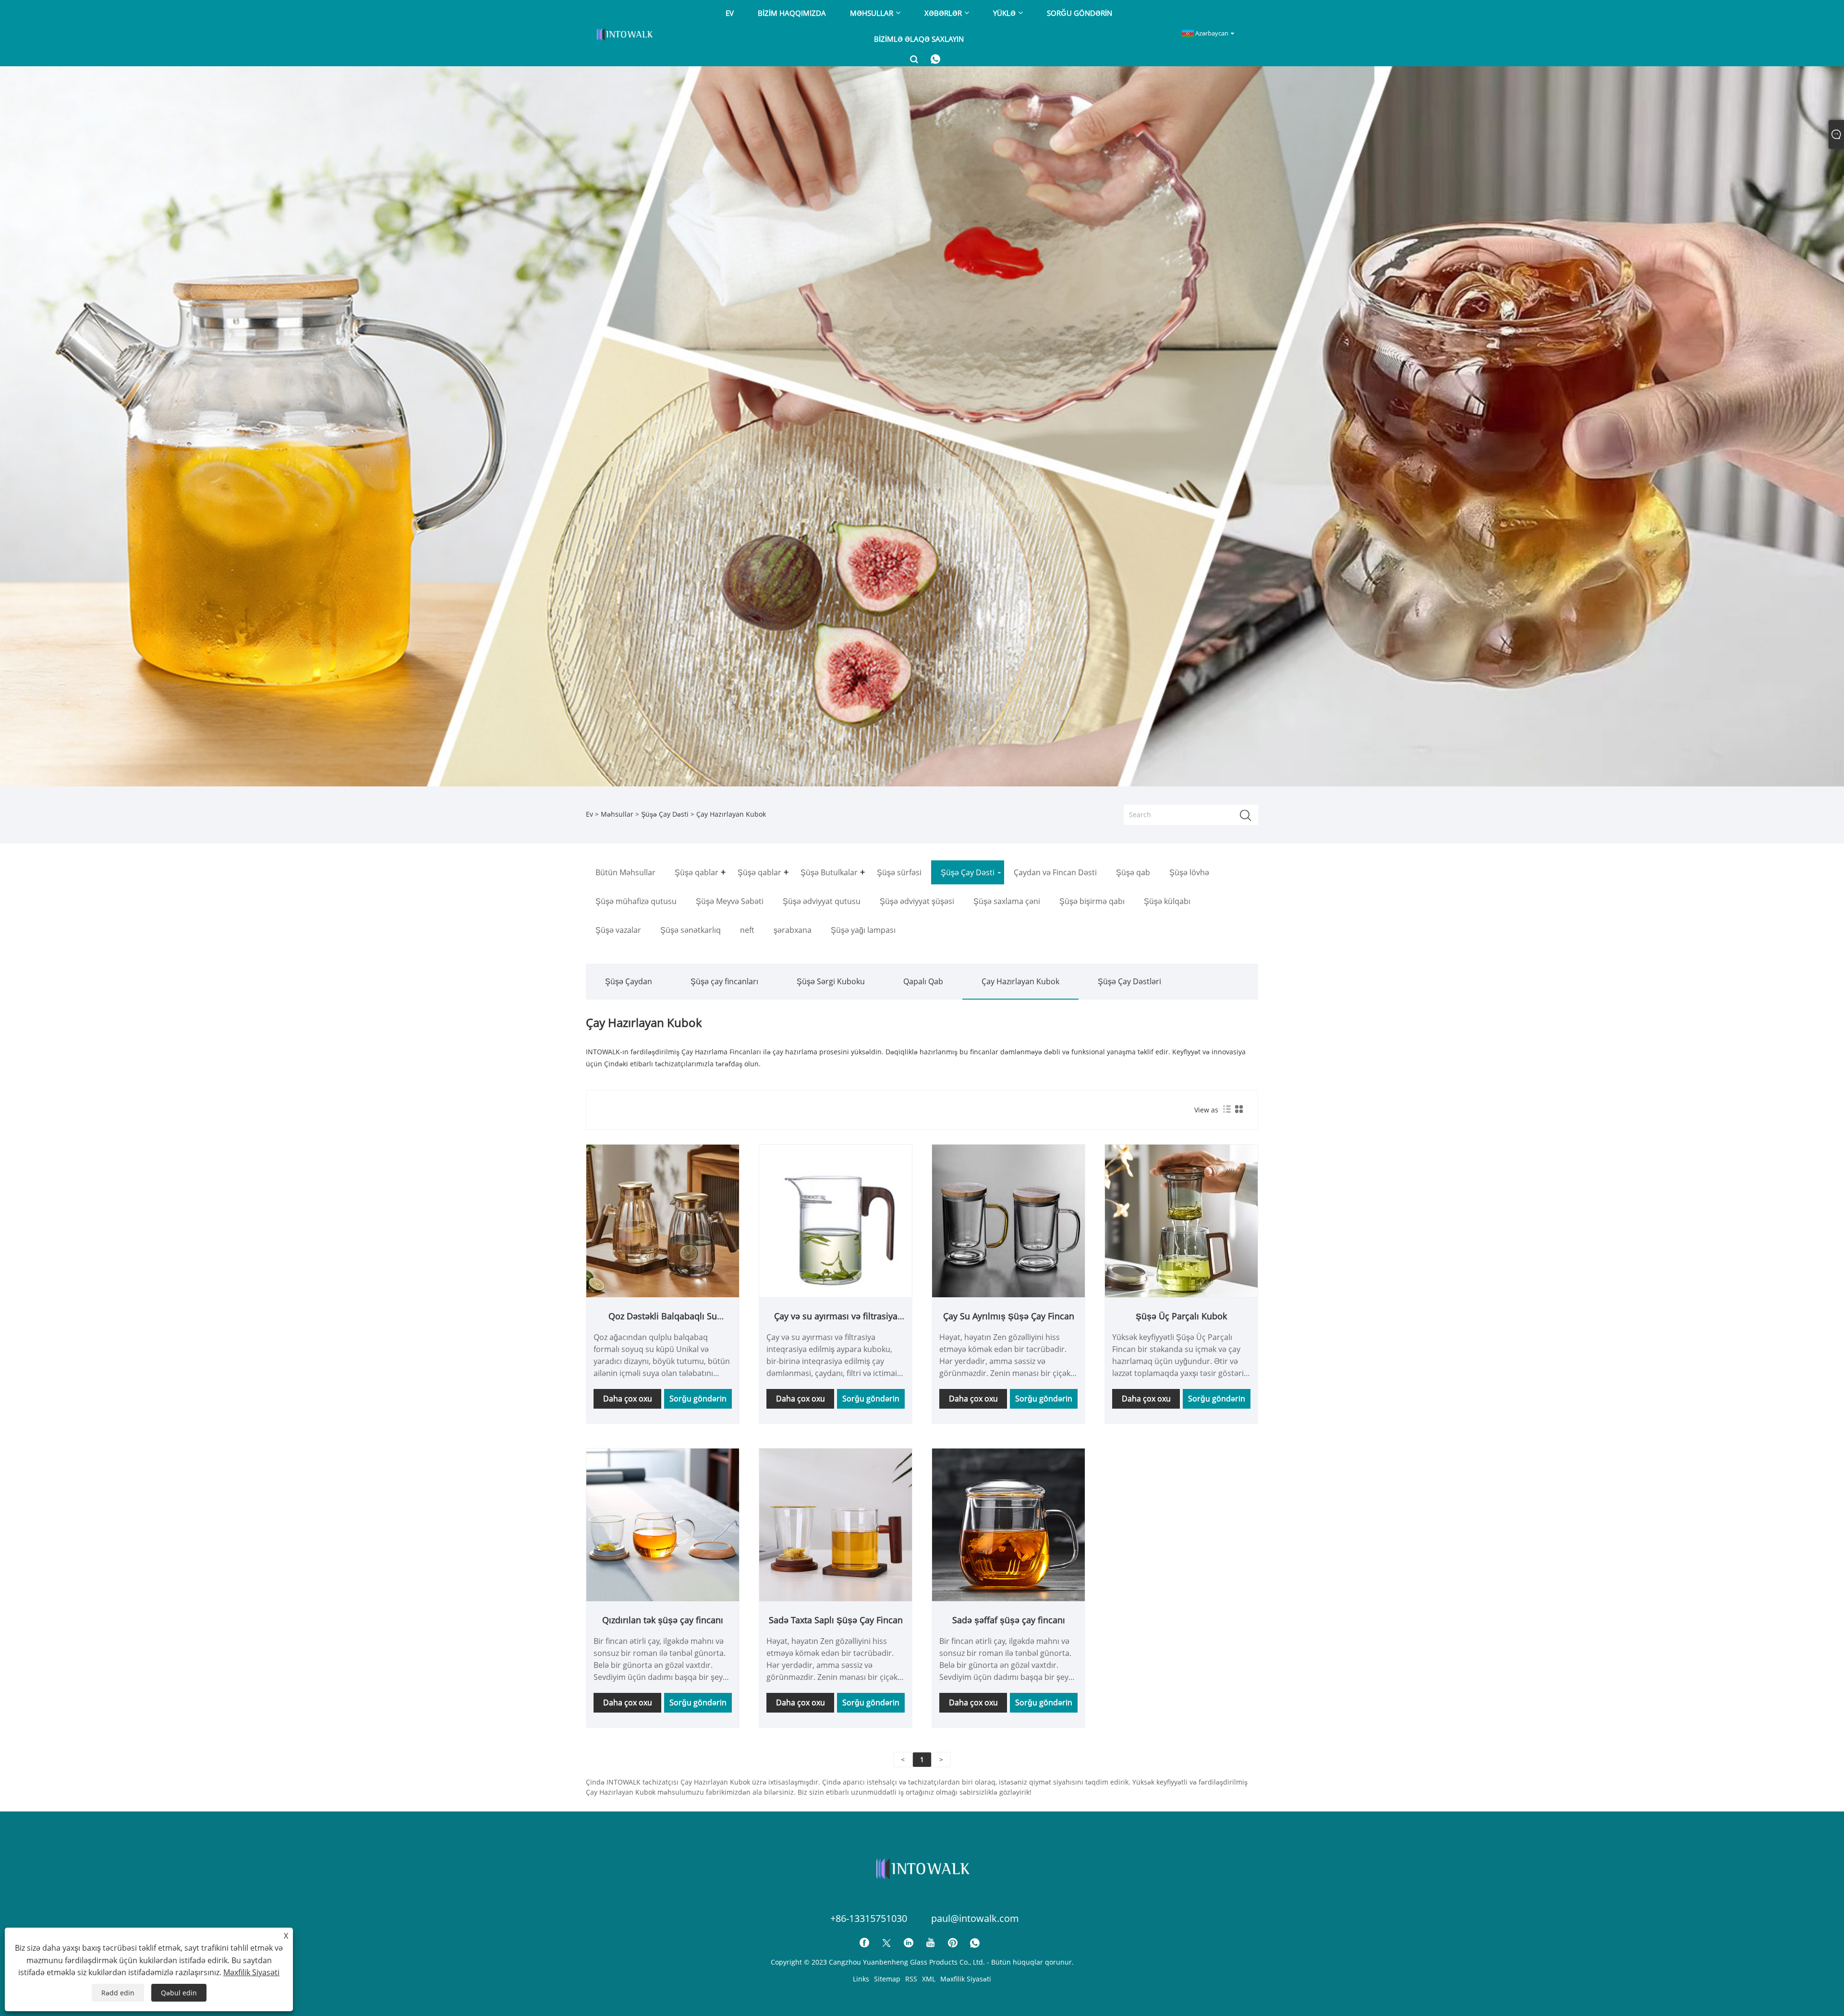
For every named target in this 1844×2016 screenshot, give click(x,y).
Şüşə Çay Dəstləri (1129, 981)
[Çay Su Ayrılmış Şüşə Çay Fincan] (1008, 1220)
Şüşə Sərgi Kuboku (831, 981)
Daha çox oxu (628, 1399)
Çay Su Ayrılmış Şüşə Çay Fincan (1009, 1316)
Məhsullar (617, 814)
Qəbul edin (179, 1993)
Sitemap (887, 1979)
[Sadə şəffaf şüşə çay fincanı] (1008, 1524)
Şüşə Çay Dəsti (665, 814)
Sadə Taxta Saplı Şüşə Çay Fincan (836, 1620)
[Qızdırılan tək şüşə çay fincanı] (663, 1524)
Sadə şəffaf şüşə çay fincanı (1009, 1620)
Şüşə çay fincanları (724, 981)
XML (929, 1979)
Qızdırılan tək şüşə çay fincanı (663, 1620)
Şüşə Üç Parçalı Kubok (1181, 1316)
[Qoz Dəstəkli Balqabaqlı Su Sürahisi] (663, 1220)
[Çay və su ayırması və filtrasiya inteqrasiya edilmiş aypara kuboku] (836, 1220)
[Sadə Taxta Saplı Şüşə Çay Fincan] (836, 1524)
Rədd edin (118, 1993)
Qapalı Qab (923, 981)
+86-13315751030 (869, 1918)
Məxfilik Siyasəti (966, 1979)
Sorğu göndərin (698, 1399)
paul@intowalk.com (975, 1918)
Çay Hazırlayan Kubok (1020, 981)
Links (861, 1979)
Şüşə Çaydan (629, 981)
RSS (911, 1979)
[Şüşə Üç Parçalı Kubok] (1181, 1220)
